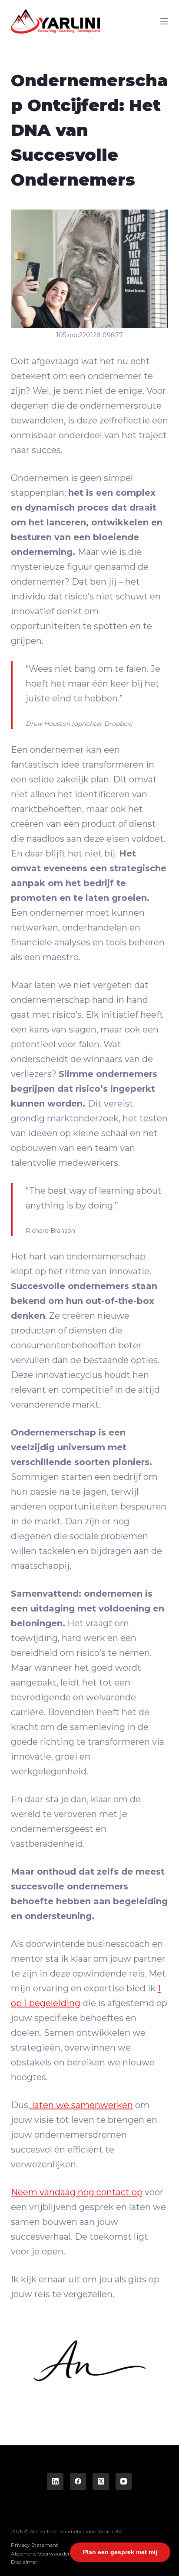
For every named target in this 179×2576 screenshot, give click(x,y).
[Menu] (164, 21)
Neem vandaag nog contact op (77, 2192)
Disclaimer (24, 2562)
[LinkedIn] (55, 2481)
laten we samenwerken (81, 2105)
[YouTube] (124, 2481)
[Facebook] (78, 2481)
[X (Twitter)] (101, 2481)
